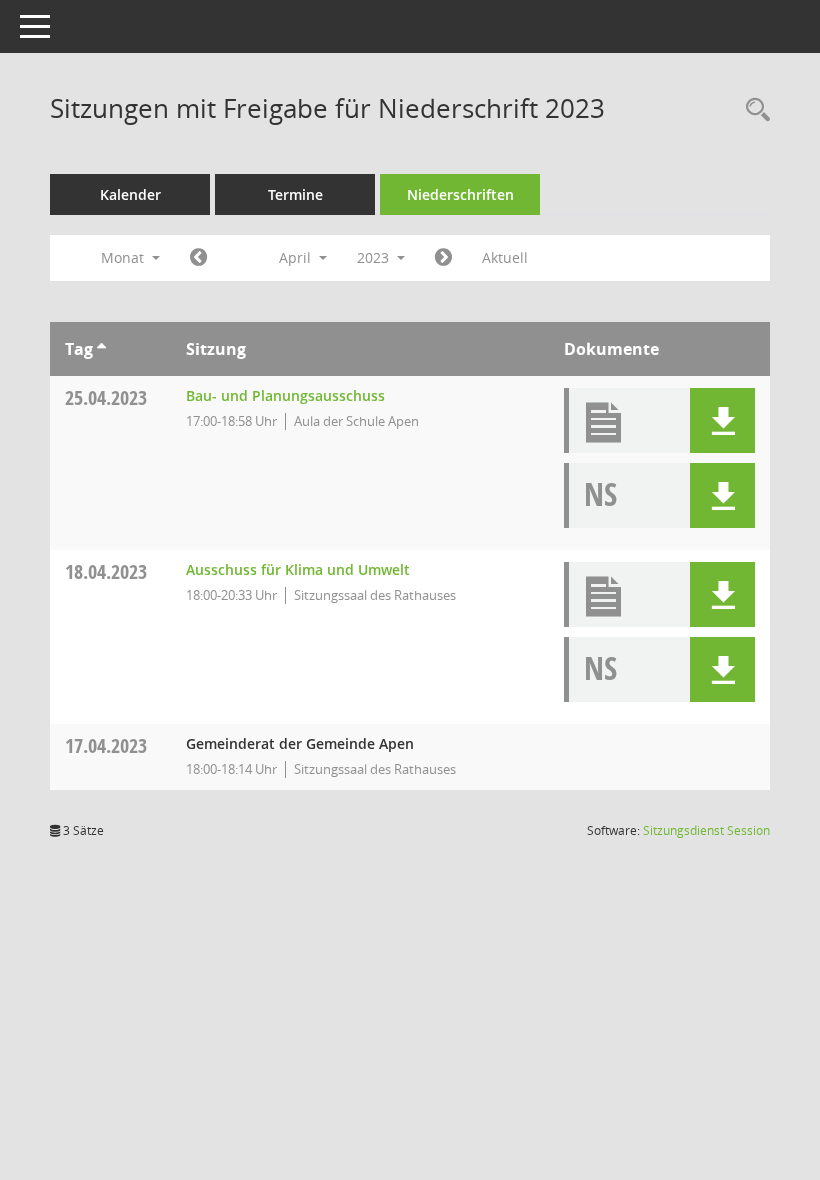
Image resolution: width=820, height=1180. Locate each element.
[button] (722, 420)
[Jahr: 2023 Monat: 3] (198, 258)
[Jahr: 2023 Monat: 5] (443, 258)
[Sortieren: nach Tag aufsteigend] (101, 349)
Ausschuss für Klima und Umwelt (298, 569)
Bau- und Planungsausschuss (285, 395)
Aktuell (505, 257)
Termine (295, 194)
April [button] (297, 257)
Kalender (130, 194)
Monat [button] (124, 257)
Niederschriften (460, 194)
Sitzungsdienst (706, 830)
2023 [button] (375, 257)
